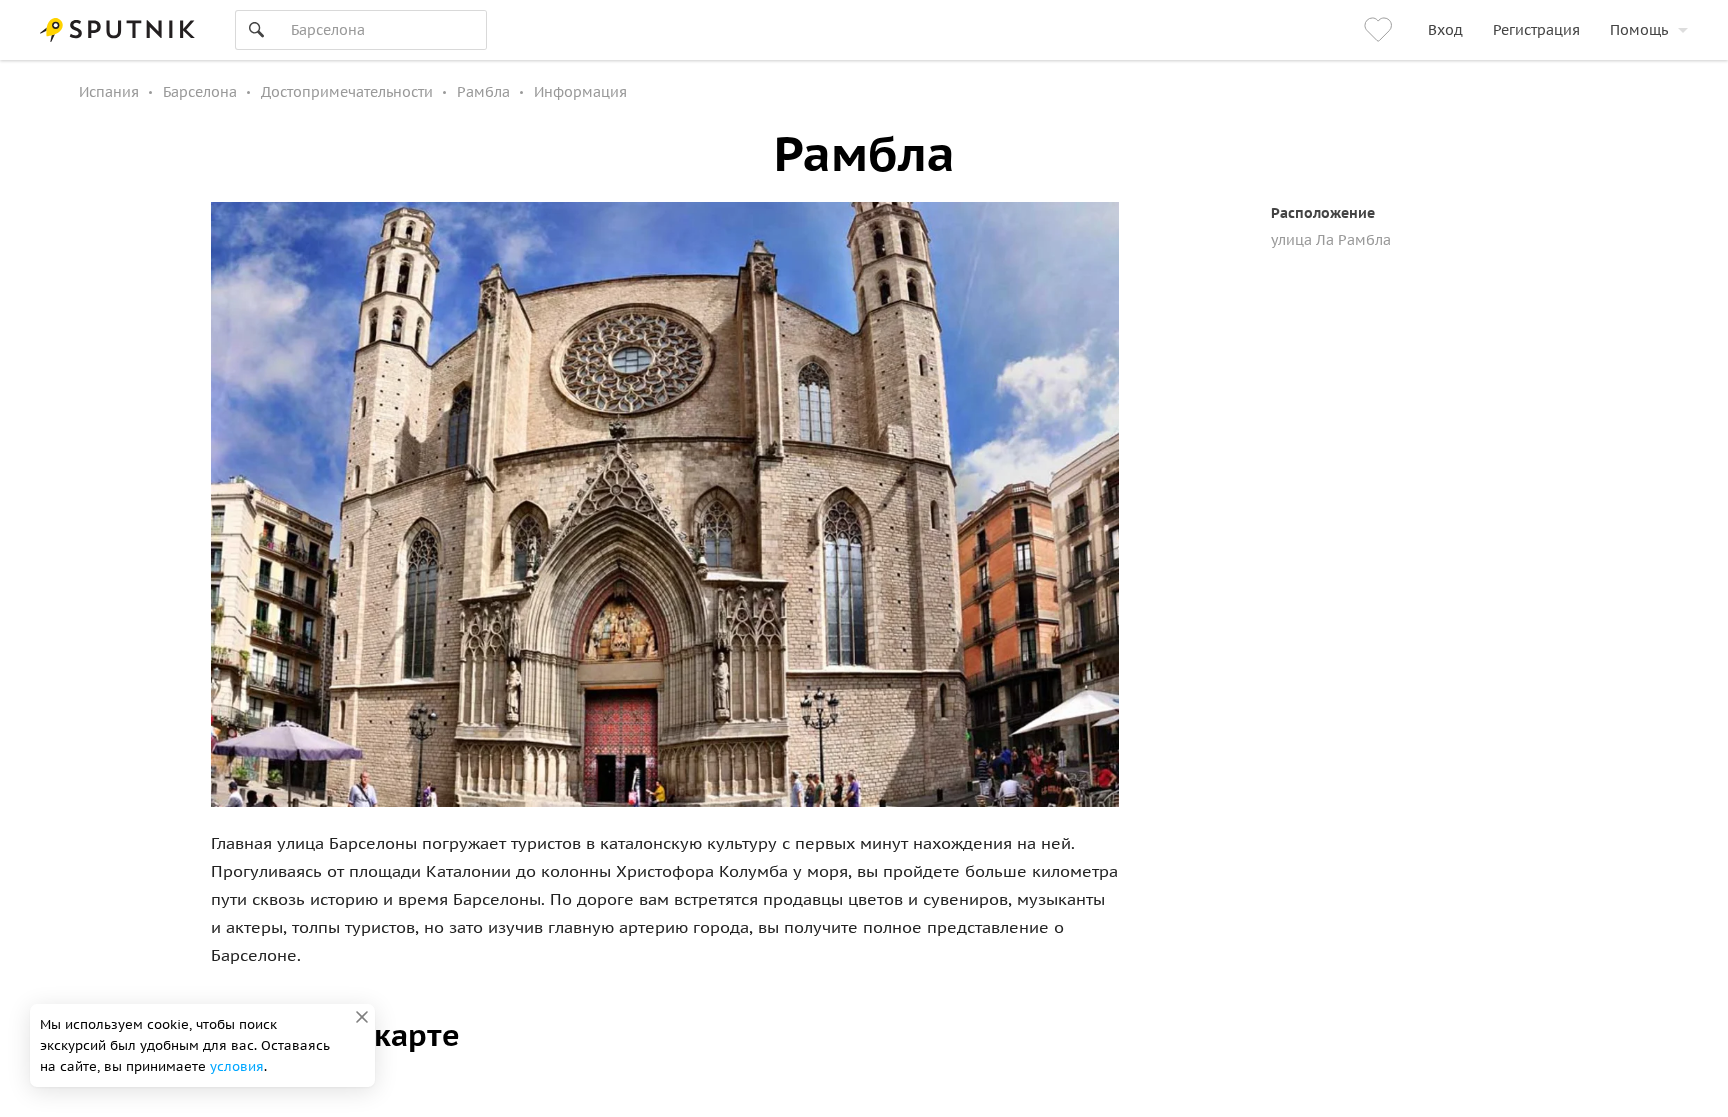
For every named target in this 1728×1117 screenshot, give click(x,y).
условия (237, 1066)
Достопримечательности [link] (347, 92)
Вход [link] (1445, 30)
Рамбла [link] (483, 92)
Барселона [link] (200, 92)
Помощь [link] (1639, 30)
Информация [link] (580, 92)
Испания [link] (109, 92)
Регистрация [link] (1536, 30)
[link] (1381, 30)
